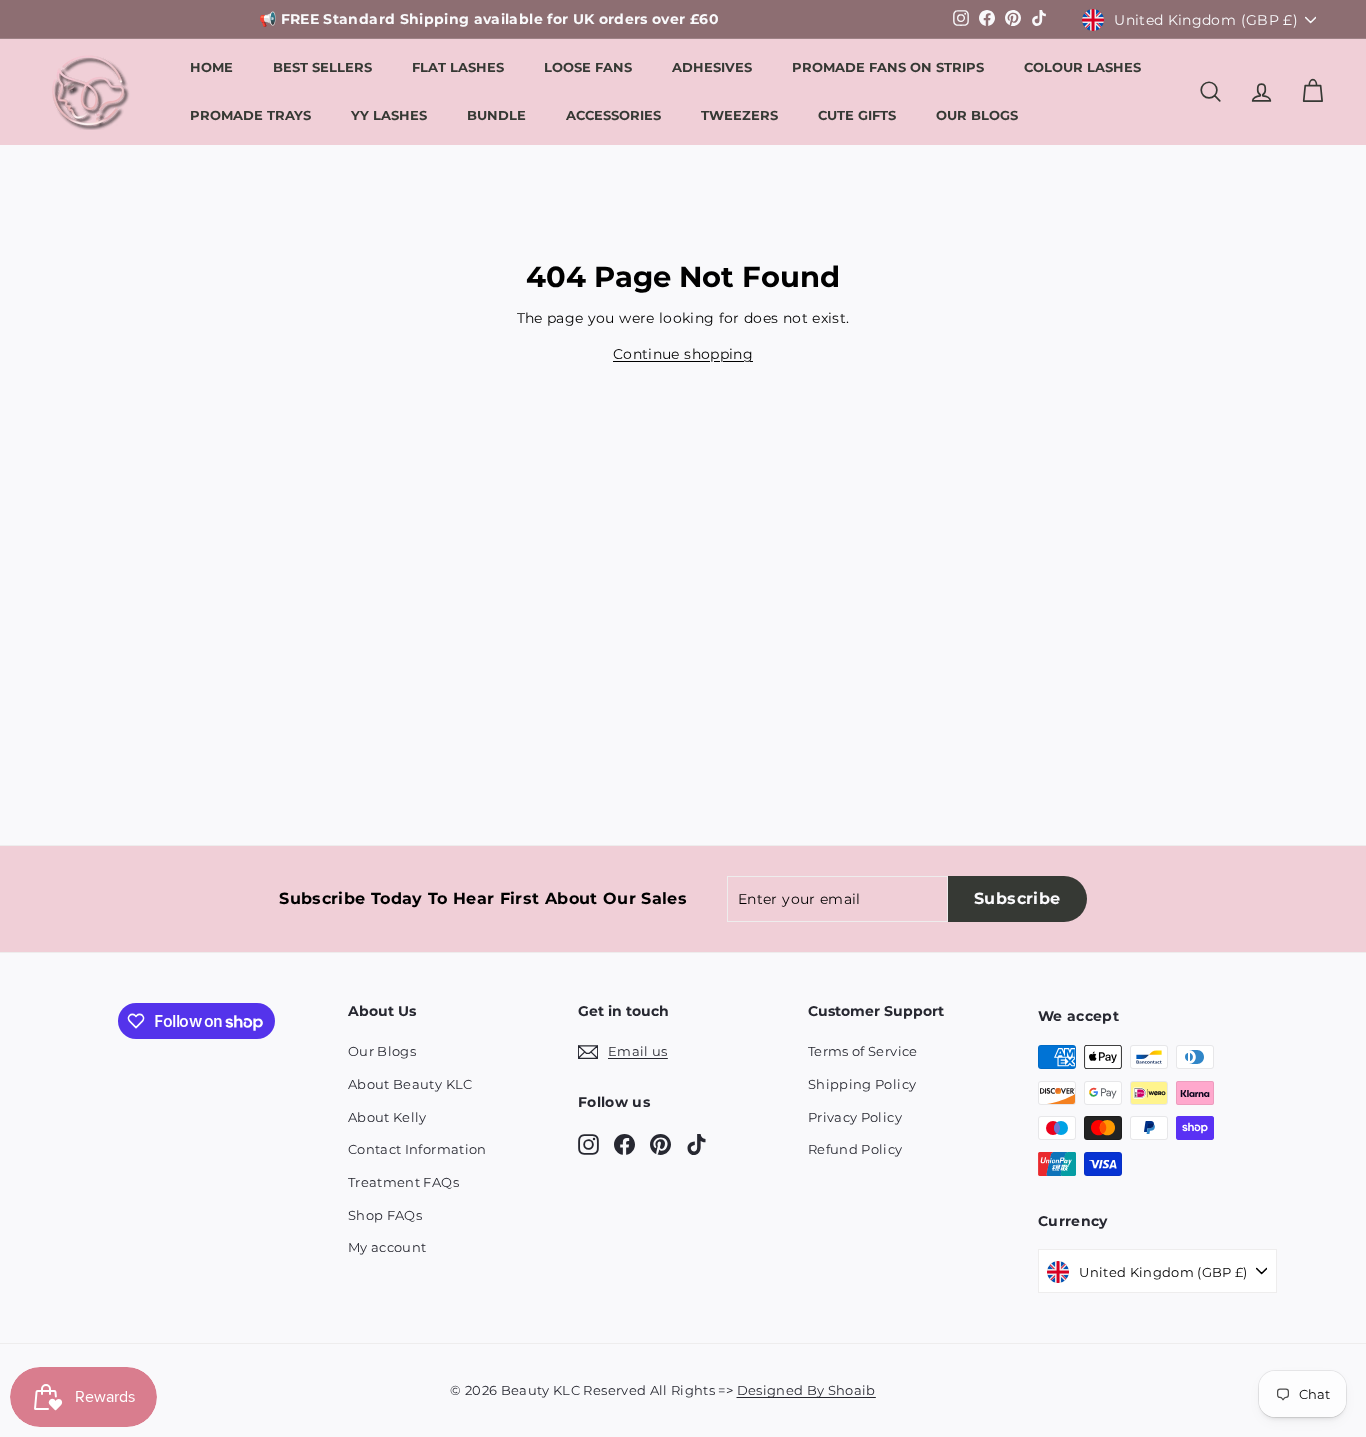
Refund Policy (855, 1149)
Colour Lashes (1082, 67)
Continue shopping (683, 354)
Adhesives (712, 67)
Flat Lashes (458, 67)
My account (387, 1247)
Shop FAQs (385, 1215)
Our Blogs (977, 115)
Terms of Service (863, 1051)
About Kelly (387, 1117)
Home (211, 67)
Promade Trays (250, 115)
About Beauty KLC (410, 1084)
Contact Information (417, 1149)
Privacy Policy (855, 1117)
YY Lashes (389, 115)
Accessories (613, 115)
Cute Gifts (857, 115)
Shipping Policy (862, 1084)
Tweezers (739, 115)
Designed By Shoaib (806, 1390)
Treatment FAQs (403, 1182)
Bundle (496, 115)
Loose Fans (588, 67)
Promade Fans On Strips (888, 67)
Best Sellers (322, 67)
